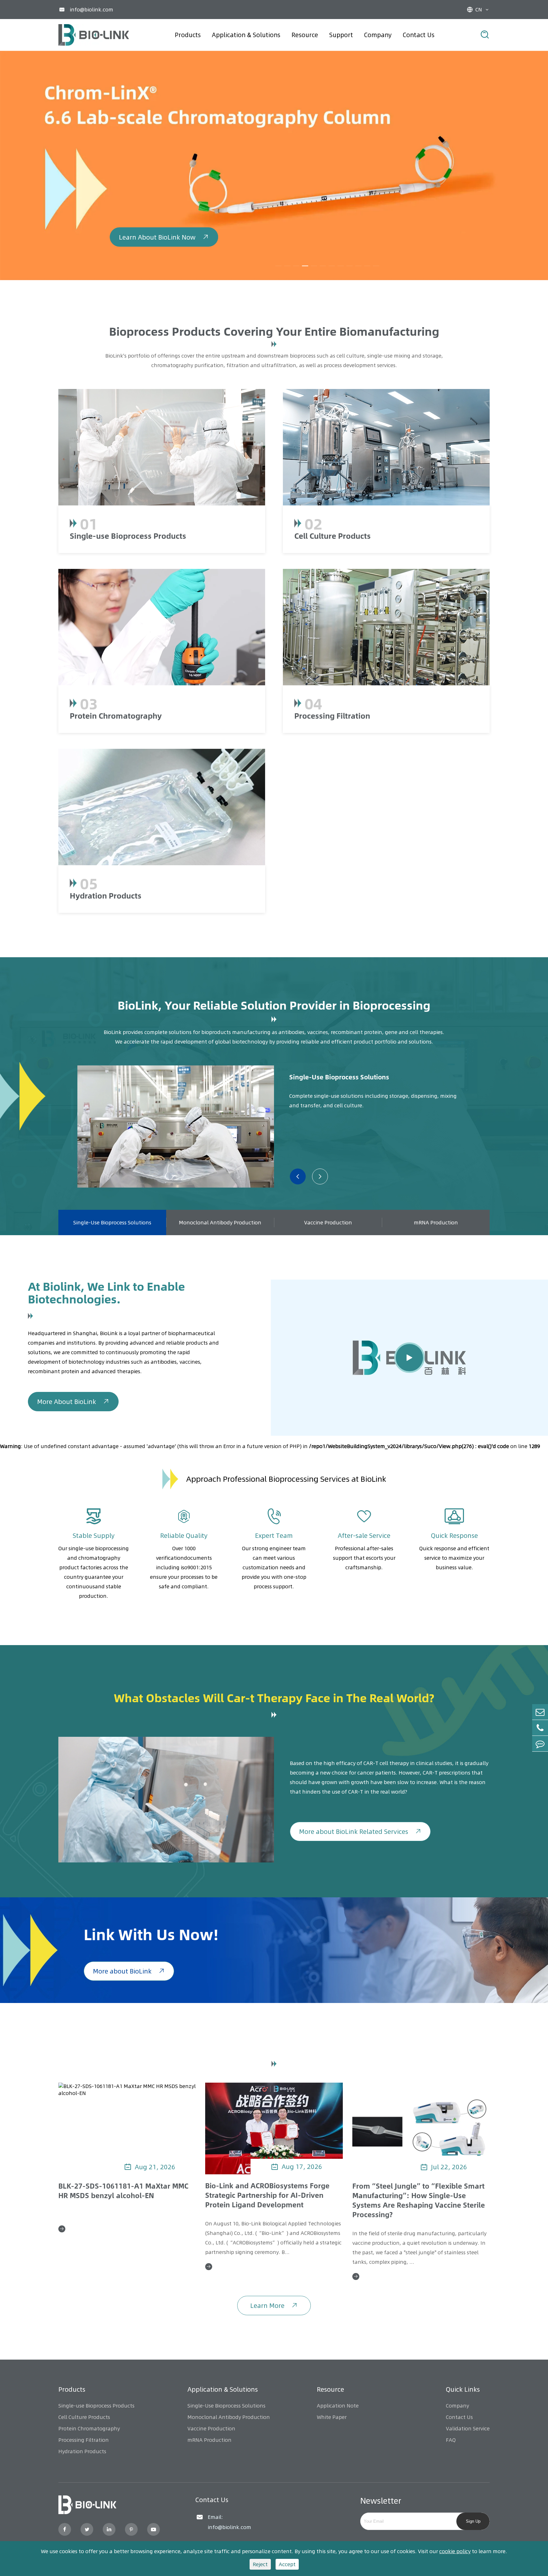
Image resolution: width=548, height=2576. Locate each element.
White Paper (332, 2417)
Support (341, 35)
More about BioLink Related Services (360, 1832)
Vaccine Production (328, 1222)
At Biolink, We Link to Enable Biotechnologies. (106, 1292)
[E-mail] (540, 1712)
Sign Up (473, 2521)
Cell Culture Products (333, 536)
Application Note (338, 2406)
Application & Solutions (246, 35)
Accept (287, 2564)
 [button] (298, 1176)
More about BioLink (129, 1971)
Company (378, 35)
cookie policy (455, 2551)
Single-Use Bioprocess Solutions (339, 1077)
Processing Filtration (332, 715)
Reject (260, 2564)
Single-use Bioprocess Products (128, 536)
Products (188, 35)
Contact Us (419, 35)
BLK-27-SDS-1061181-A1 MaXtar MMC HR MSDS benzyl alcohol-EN (123, 2191)
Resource (305, 35)
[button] (278, 266)
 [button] (320, 1176)
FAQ (451, 2440)
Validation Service (468, 2428)
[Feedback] (540, 1744)
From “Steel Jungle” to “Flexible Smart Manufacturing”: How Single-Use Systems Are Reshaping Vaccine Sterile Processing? (419, 2200)
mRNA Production (436, 1222)
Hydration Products (106, 895)
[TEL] (540, 1728)
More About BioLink (73, 1402)
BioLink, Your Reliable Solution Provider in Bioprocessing (274, 1005)
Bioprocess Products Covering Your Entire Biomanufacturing (274, 331)
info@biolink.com (91, 10)
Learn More (274, 2306)
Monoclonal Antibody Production (220, 1222)
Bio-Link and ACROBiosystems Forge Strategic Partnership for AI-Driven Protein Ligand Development (267, 2195)
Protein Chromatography (116, 715)
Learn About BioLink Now (164, 212)
